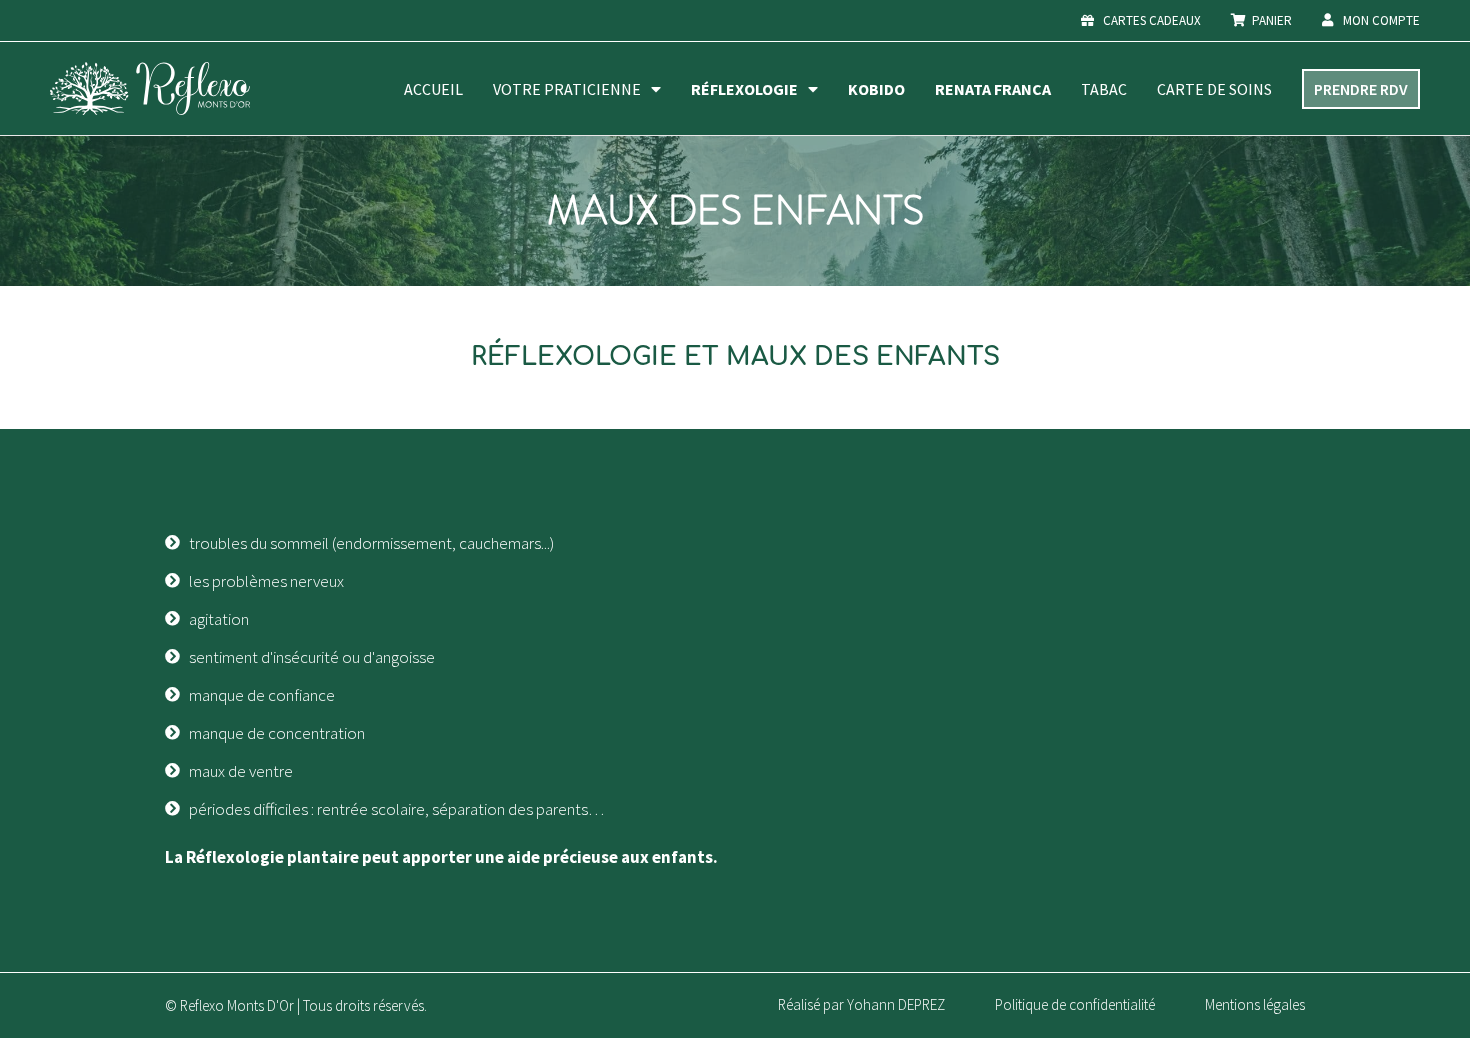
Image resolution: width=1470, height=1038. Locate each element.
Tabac (1104, 89)
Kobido (876, 89)
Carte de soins (1214, 89)
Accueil (433, 89)
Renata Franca (993, 89)
